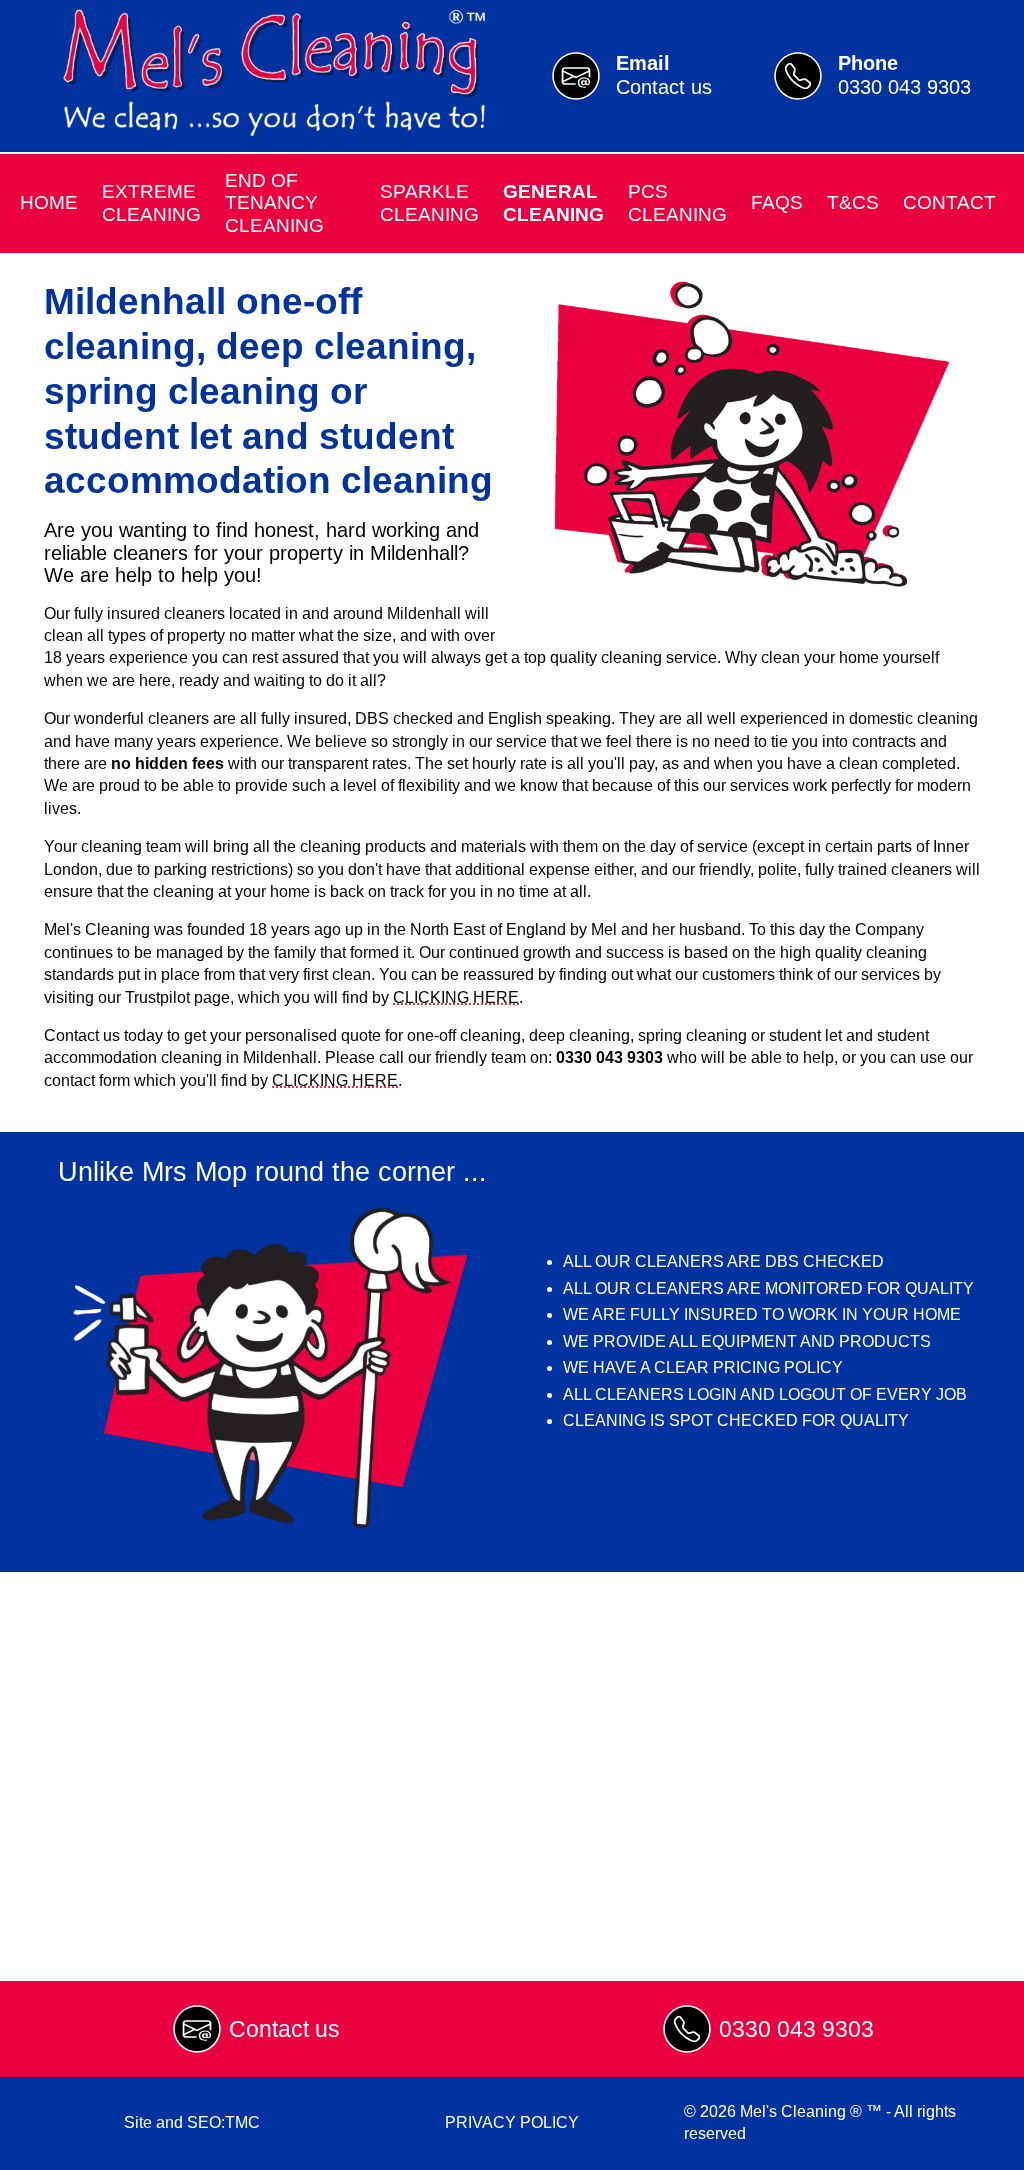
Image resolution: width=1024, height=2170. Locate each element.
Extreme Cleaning (151, 202)
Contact (949, 202)
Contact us (284, 2029)
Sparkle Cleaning (429, 202)
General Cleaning (553, 202)
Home (49, 202)
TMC (242, 2122)
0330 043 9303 (796, 2029)
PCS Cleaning (677, 202)
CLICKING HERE (456, 997)
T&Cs (853, 202)
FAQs (777, 202)
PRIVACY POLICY (512, 2122)
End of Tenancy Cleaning (274, 203)
